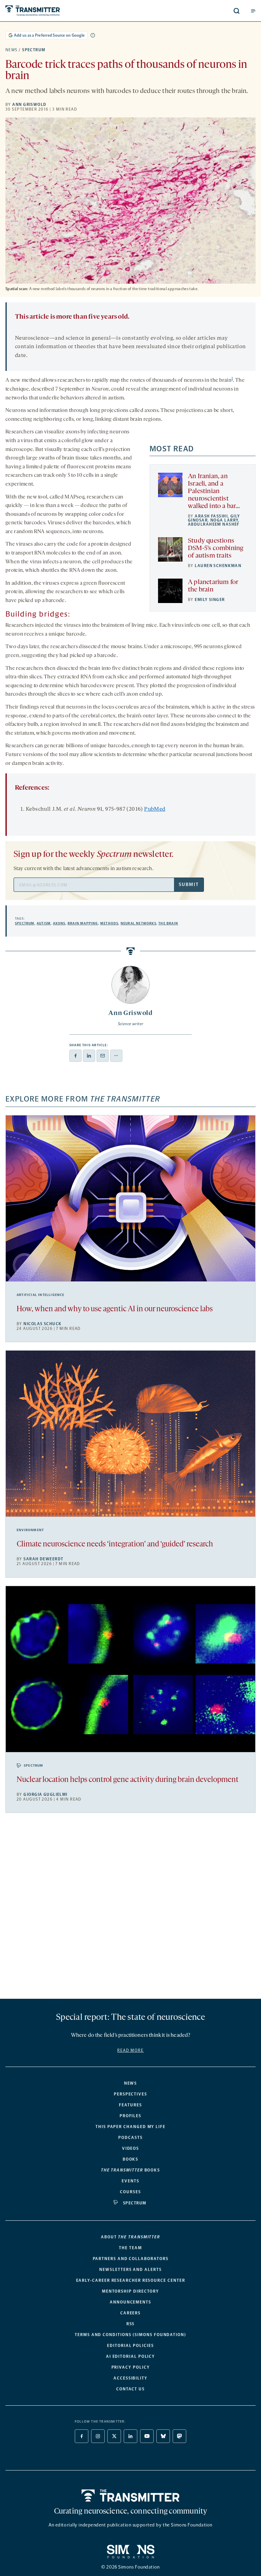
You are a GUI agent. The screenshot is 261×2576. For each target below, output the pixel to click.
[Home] (131, 2496)
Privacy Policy (131, 2367)
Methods (109, 923)
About (130, 2237)
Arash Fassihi (211, 516)
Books (131, 2159)
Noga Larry (224, 520)
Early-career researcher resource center (131, 2280)
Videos (131, 2148)
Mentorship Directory (130, 2291)
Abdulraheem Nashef (214, 524)
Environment (30, 1530)
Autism (44, 923)
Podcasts (130, 2138)
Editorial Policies (130, 2346)
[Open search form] (237, 11)
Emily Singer (210, 600)
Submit (189, 885)
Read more (130, 2050)
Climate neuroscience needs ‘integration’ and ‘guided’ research (115, 1545)
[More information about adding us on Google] (93, 35)
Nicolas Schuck (42, 1324)
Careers (130, 2313)
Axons (59, 923)
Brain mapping (83, 923)
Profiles (130, 2116)
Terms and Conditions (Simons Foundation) (130, 2335)
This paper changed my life (130, 2127)
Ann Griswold (29, 105)
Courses (130, 2192)
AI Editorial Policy (130, 2356)
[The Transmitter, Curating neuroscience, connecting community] (58, 11)
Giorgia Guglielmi (45, 1794)
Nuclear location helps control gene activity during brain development (128, 1780)
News (12, 50)
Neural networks (138, 923)
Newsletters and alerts (130, 2270)
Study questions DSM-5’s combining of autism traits (216, 548)
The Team (130, 2248)
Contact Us (130, 2389)
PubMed (155, 809)
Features (130, 2105)
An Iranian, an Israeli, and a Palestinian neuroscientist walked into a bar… (214, 491)
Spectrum (34, 50)
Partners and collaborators (131, 2259)
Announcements (130, 2302)
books (130, 2170)
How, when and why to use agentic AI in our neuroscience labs (115, 1309)
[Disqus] (130, 1909)
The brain (168, 923)
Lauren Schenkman (218, 566)
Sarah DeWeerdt (43, 1559)
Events (130, 2181)
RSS (131, 2324)
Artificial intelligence (41, 1295)
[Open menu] (253, 11)
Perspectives (130, 2094)
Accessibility (130, 2378)
